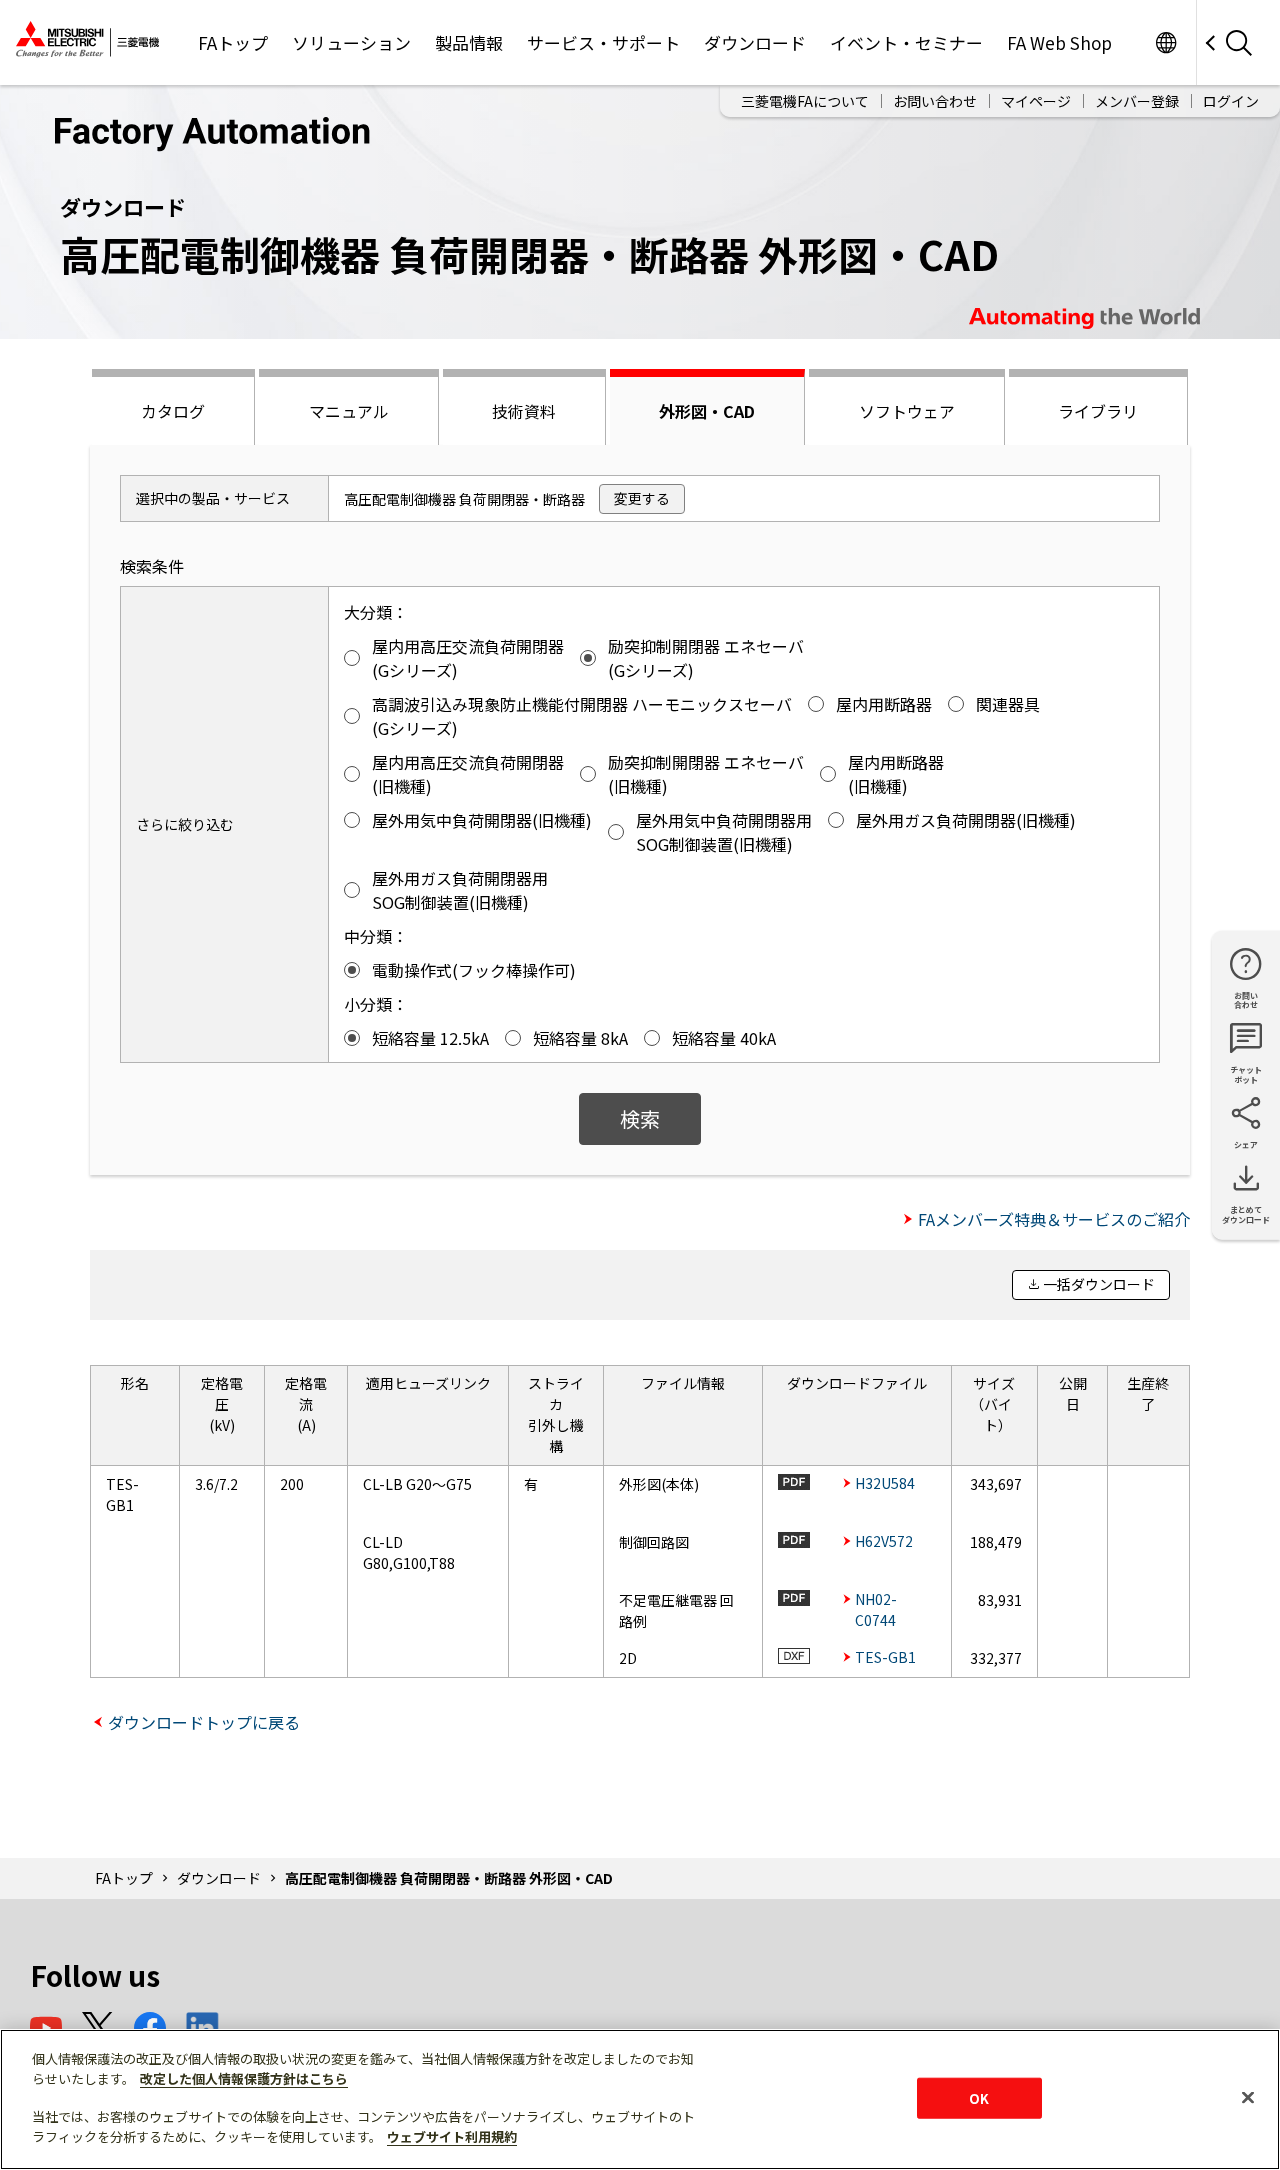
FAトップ (233, 42)
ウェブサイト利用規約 (452, 2136)
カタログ (173, 411)
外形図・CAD (707, 411)
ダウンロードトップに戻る (204, 1722)
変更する (642, 498)
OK (979, 2097)
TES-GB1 (885, 1657)
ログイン (1231, 101)
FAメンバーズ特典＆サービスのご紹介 (1054, 1219)
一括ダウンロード (1099, 1284)
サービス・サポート (603, 42)
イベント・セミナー (906, 42)
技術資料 (524, 411)
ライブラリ (1098, 411)
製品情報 (469, 42)
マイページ (1036, 101)
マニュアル (349, 411)
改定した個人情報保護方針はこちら (244, 2078)
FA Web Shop (1059, 42)
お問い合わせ (935, 101)
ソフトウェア (907, 411)
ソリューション (351, 42)
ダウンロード (755, 42)
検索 (640, 1118)
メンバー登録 (1137, 101)
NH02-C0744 (876, 1609)
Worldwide (1165, 42)
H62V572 (884, 1541)
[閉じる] (1248, 2097)
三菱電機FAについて (805, 101)
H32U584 (885, 1483)
